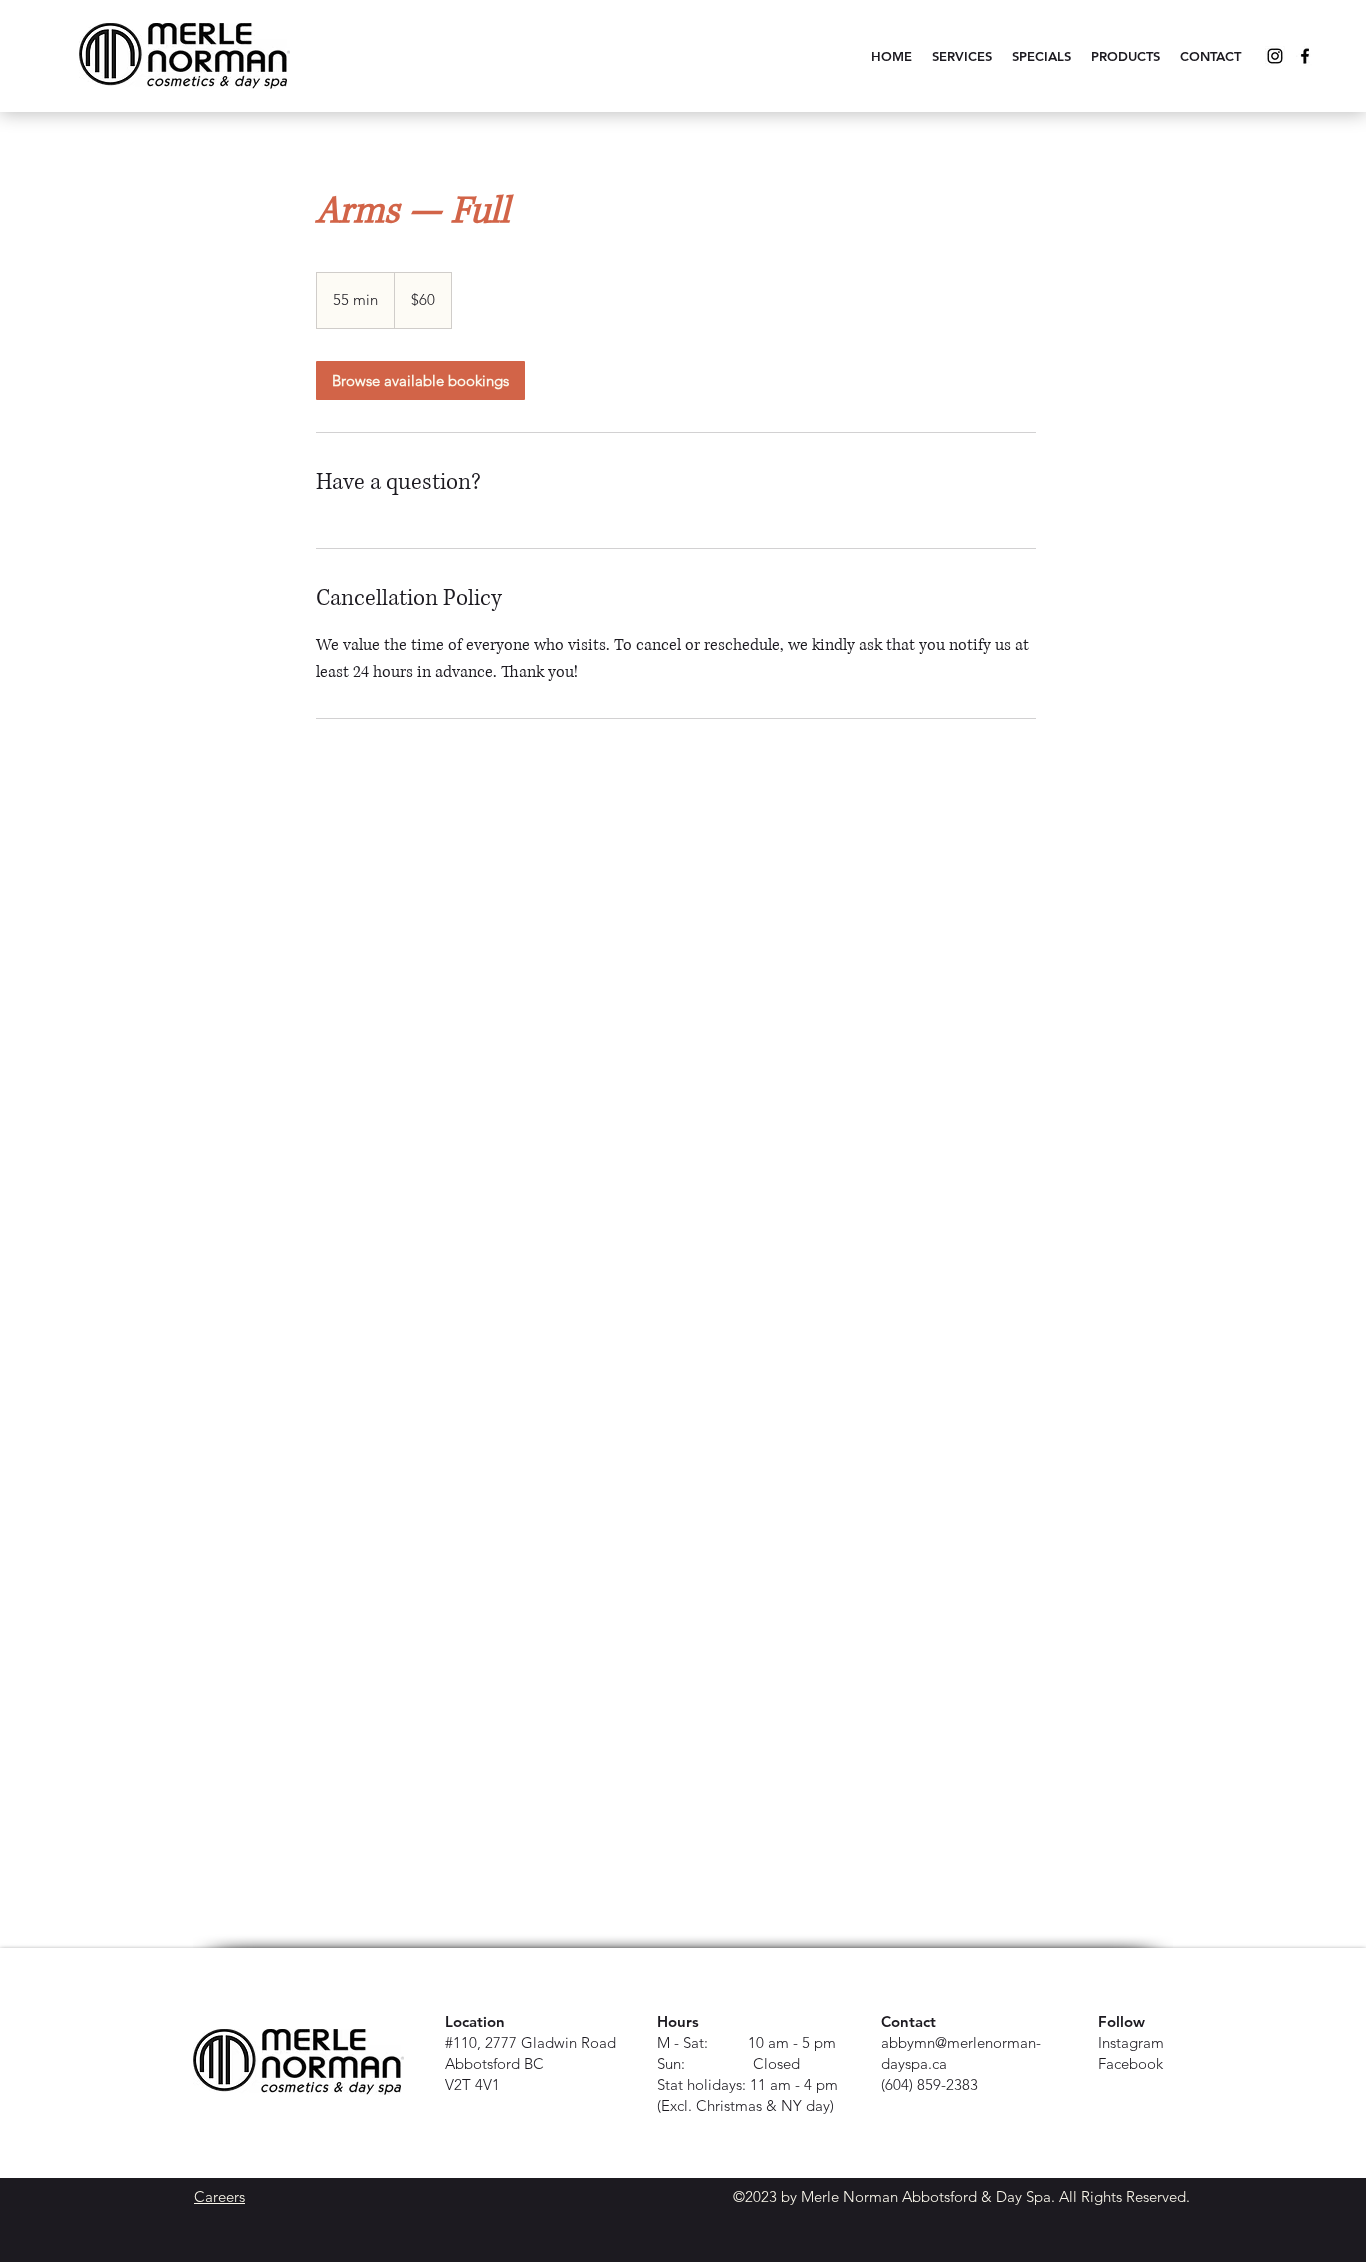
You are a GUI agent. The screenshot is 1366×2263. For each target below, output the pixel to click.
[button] (962, 56)
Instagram (1131, 2042)
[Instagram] (1275, 56)
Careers (219, 2196)
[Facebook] (1305, 56)
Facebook (1130, 2063)
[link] (420, 380)
